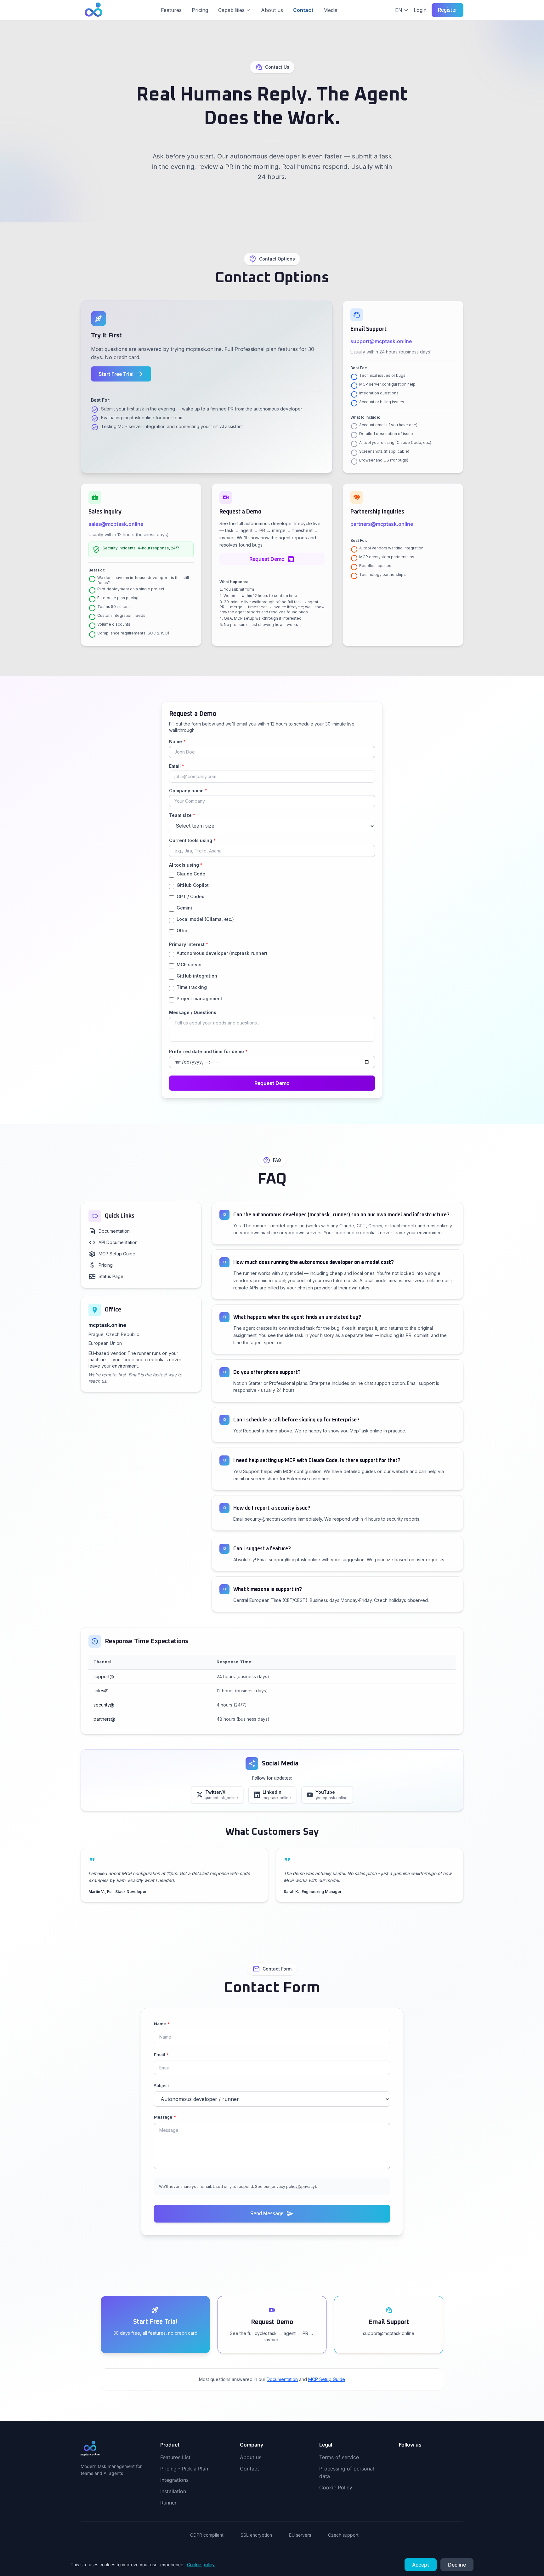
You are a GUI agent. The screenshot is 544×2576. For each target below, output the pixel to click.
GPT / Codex (190, 896)
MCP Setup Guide (327, 2379)
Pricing (200, 10)
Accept (421, 2565)
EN (399, 10)
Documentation (282, 2379)
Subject (162, 2086)
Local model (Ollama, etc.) (205, 919)
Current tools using (192, 840)
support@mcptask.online (381, 341)
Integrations (174, 2480)
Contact (303, 10)
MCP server (189, 964)
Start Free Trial (121, 374)
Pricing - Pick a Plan (184, 2469)
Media (330, 10)
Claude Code (191, 874)
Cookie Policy (336, 2487)
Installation (173, 2491)
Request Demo (272, 559)
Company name (188, 791)
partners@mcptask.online (382, 524)
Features (171, 10)
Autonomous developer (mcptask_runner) (222, 953)
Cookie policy (201, 2565)
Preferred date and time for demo (208, 1051)
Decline (457, 2565)
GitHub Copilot (193, 885)
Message (165, 2117)
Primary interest (189, 944)
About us (272, 10)
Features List (175, 2457)
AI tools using (186, 865)
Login (420, 10)
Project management (199, 998)
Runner (168, 2503)
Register (448, 10)
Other (183, 930)
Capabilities (231, 10)
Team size (182, 815)
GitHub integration (197, 976)
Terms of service (339, 2457)
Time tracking (192, 987)
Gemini (184, 908)
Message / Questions (193, 1012)
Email (177, 766)
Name (177, 741)
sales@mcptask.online (116, 524)
